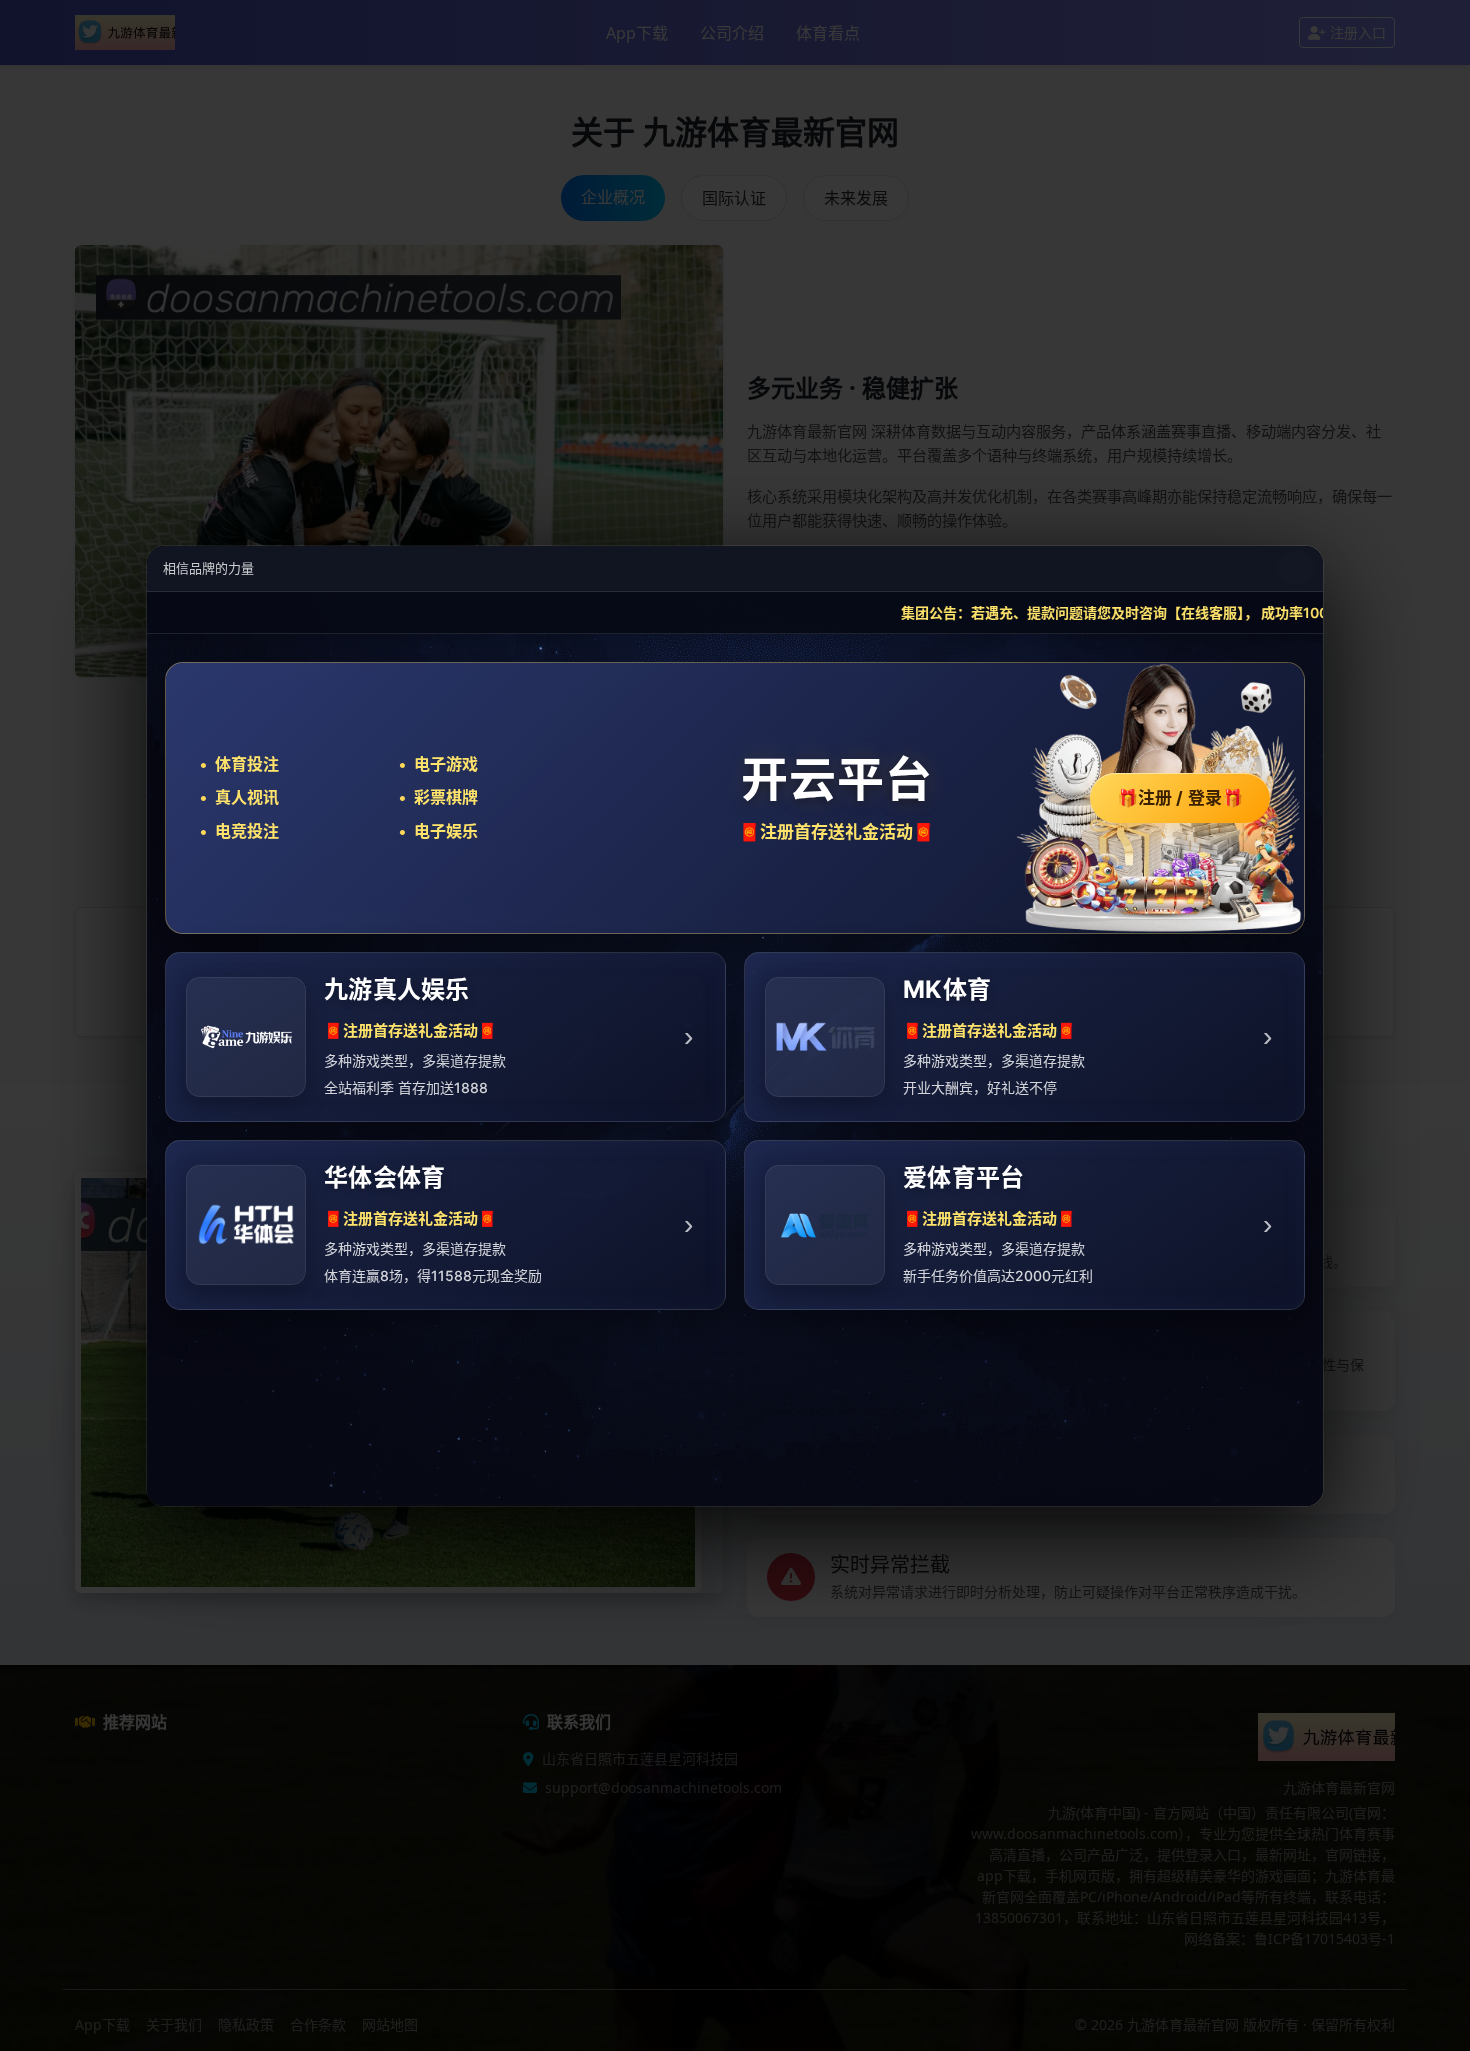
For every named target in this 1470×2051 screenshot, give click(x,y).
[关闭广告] (1296, 568)
